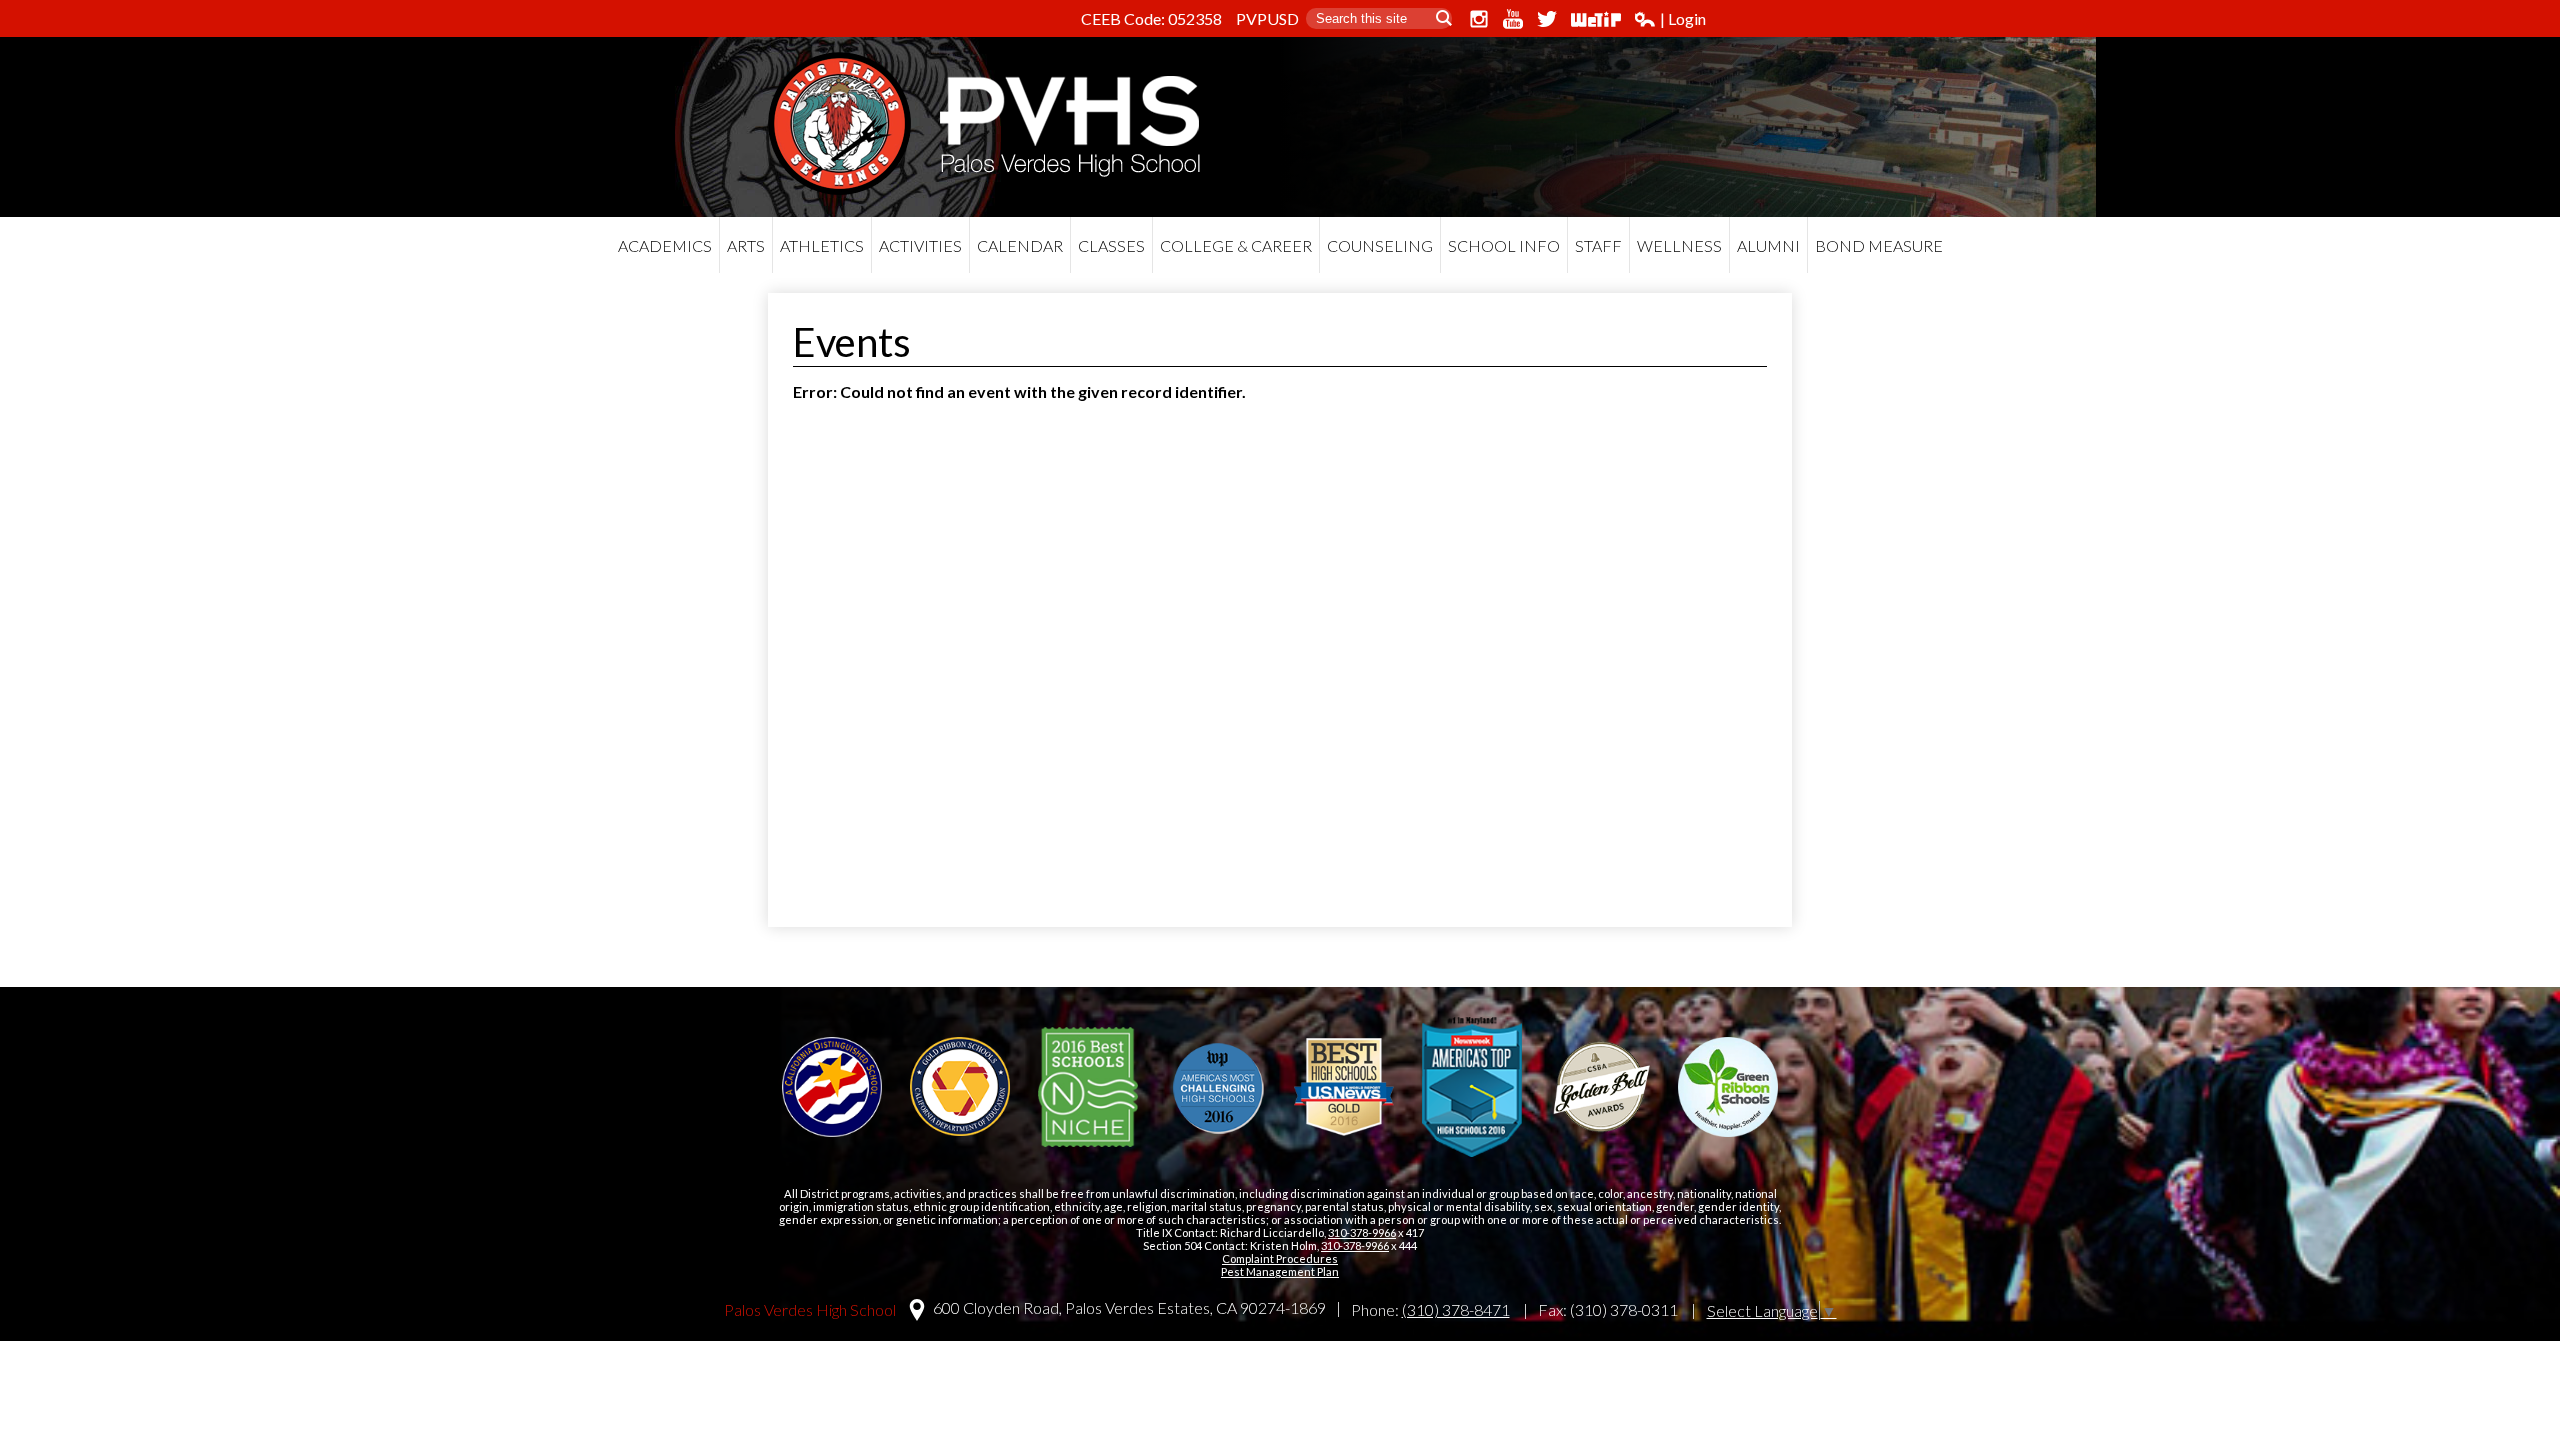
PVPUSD (1267, 18)
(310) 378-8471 (1456, 1309)
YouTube (1513, 19)
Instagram (1479, 19)
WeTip (1596, 19)
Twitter (1547, 19)
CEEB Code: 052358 (1151, 18)
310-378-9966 (1362, 1232)
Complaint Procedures (1280, 1258)
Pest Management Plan (1280, 1271)
